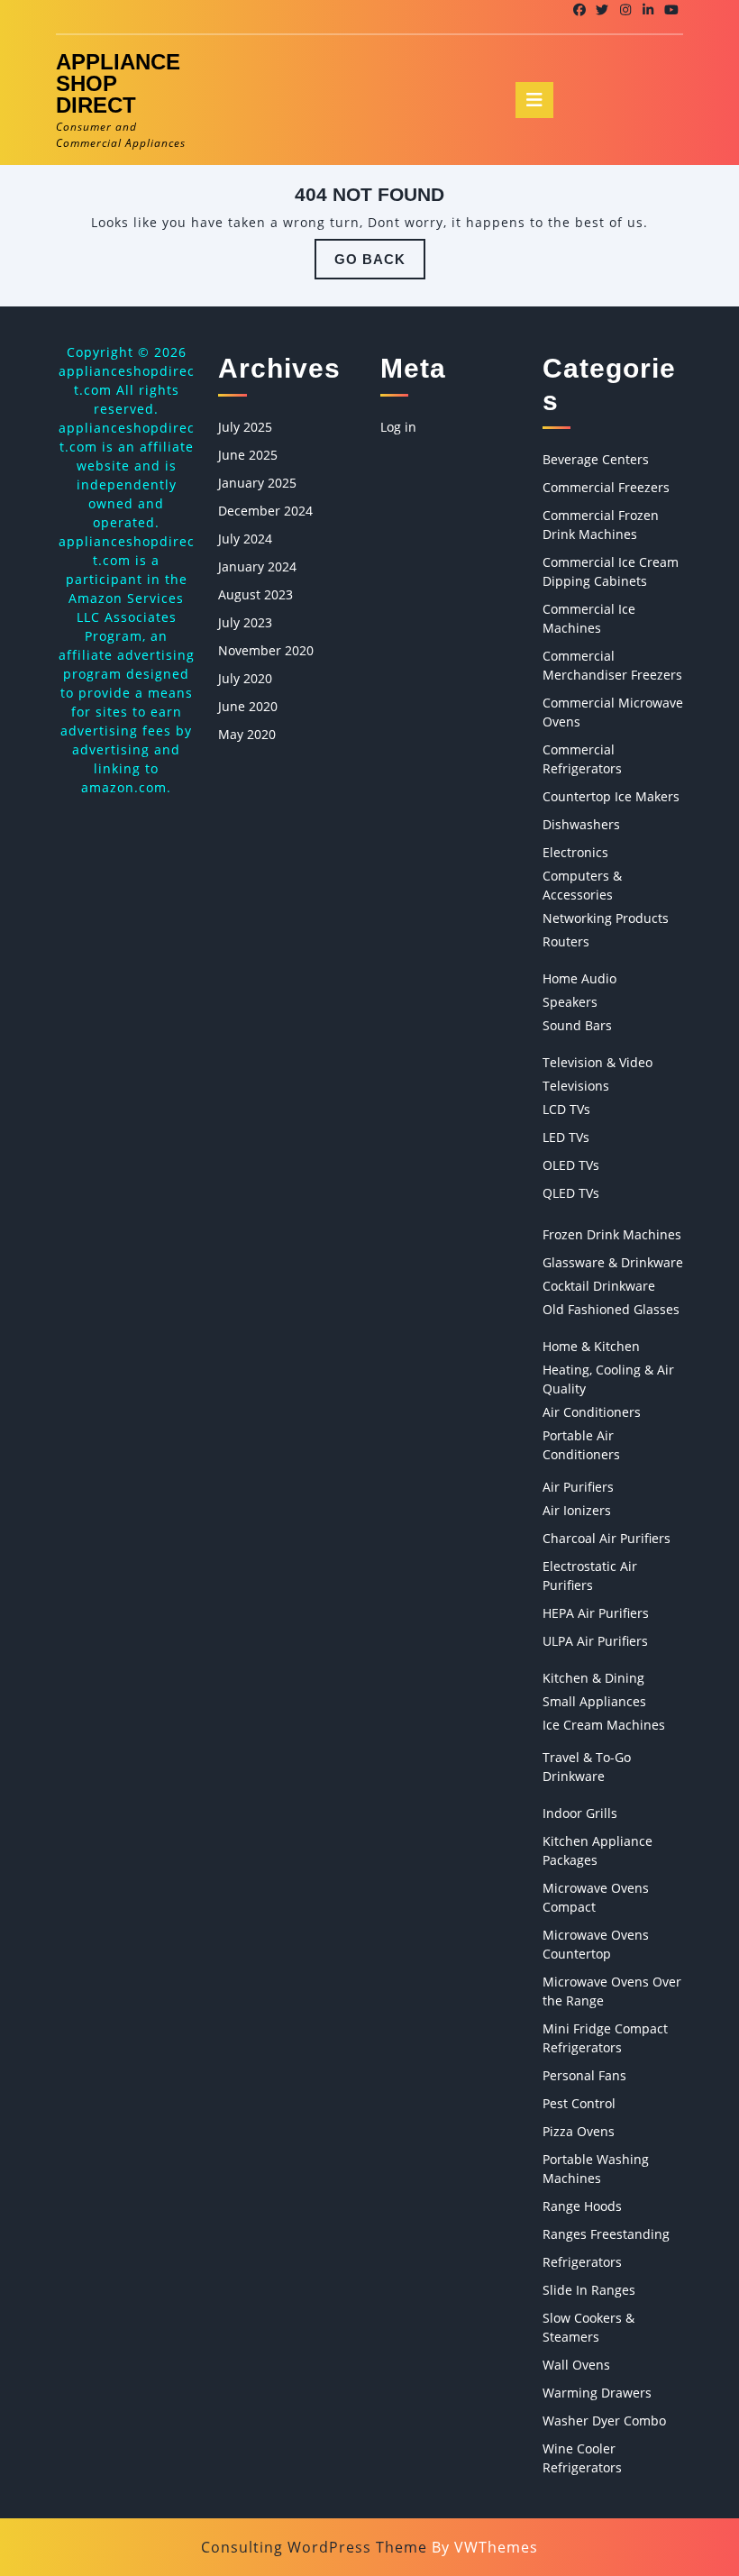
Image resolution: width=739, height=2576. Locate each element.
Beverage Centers (596, 459)
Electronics (575, 852)
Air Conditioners (592, 1412)
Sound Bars (577, 1025)
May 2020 (247, 734)
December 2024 (265, 511)
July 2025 (245, 427)
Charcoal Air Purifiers (607, 1538)
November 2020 (266, 650)
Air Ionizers (577, 1510)
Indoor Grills (580, 1813)
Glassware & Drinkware (613, 1262)
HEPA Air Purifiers (596, 1613)
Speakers (570, 1002)
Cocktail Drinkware (599, 1286)
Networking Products (606, 918)
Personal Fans (584, 2075)
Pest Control (579, 2103)
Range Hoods (582, 2206)
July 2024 (245, 539)
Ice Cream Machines (604, 1725)
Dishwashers (581, 824)
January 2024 (257, 566)
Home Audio (579, 978)
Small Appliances (594, 1701)
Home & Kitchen (591, 1346)
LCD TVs (566, 1109)
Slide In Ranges (589, 2290)
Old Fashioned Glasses (611, 1309)
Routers (566, 941)
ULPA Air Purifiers (595, 1641)
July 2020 (245, 678)
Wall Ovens (576, 2365)
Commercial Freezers (606, 487)
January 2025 (257, 483)
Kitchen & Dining (593, 1678)
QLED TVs (571, 1193)
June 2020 (248, 706)
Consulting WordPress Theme (314, 2547)
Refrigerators (582, 2262)
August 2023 (255, 594)
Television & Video (598, 1062)
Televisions (576, 1086)
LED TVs (566, 1137)
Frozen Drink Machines (612, 1234)
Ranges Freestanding (606, 2234)
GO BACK (380, 265)
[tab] (534, 100)
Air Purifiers (578, 1487)
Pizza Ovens (579, 2131)
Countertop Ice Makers (611, 796)
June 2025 (248, 455)
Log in (398, 427)
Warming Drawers (597, 2393)
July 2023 (245, 622)
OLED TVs (571, 1165)
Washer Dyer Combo (604, 2421)
